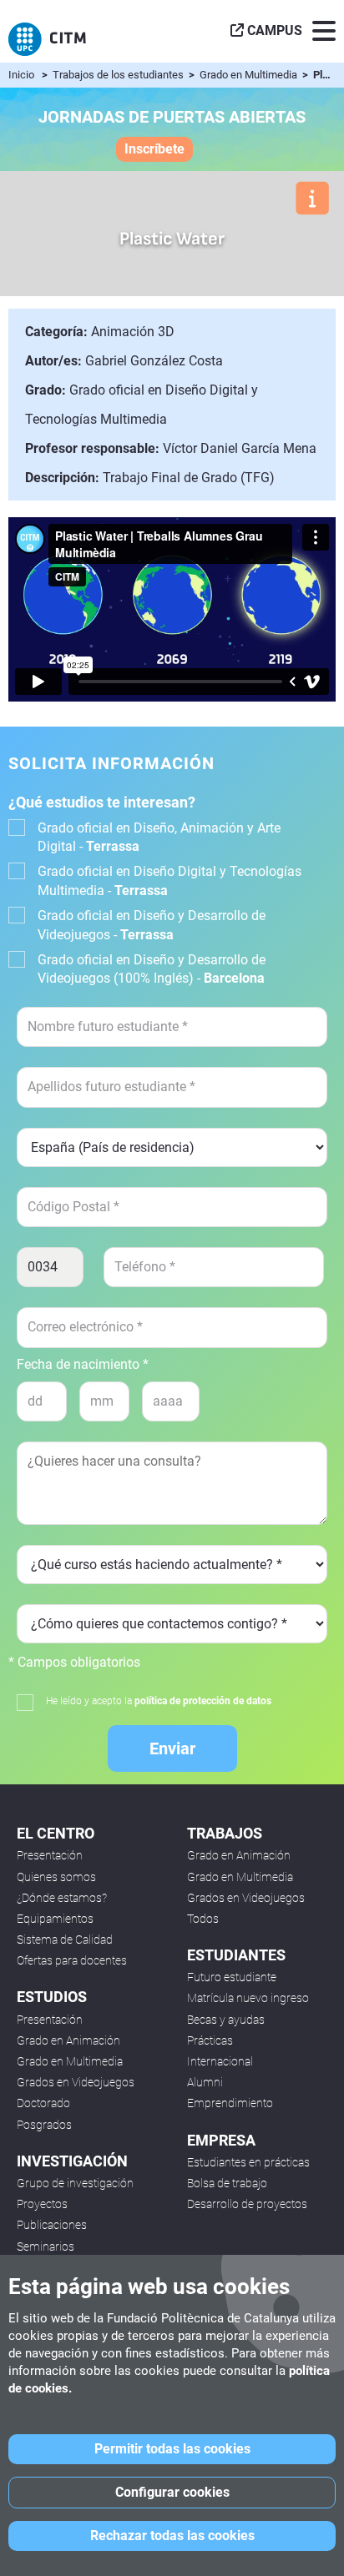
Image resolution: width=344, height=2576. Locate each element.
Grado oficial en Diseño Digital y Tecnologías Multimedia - (169, 880)
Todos (203, 1919)
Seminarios (46, 2246)
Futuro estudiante (232, 1977)
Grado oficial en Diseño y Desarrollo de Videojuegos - (152, 925)
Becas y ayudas (226, 2020)
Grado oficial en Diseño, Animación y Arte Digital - (159, 837)
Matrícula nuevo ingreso (248, 1998)
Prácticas (210, 2040)
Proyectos (42, 2204)
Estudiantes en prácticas (248, 2162)
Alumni (205, 2082)
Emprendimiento (230, 2103)
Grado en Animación (68, 2040)
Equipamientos (55, 1919)
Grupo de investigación (75, 2183)
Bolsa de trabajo (227, 2183)
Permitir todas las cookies (172, 2449)
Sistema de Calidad (65, 1940)
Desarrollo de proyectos (247, 2204)
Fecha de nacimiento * (83, 1365)
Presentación (50, 1855)
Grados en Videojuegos (76, 2082)
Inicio (21, 75)
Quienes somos (56, 1877)
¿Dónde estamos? (62, 1898)
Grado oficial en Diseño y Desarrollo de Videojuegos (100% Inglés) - (152, 969)
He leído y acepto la (159, 1701)
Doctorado (43, 2103)
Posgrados (44, 2125)
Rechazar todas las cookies (172, 2536)
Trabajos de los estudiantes (119, 75)
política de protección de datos (203, 1701)
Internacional (220, 2061)
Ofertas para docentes (72, 1960)
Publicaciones (52, 2225)
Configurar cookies (172, 2492)
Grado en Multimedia (250, 75)
